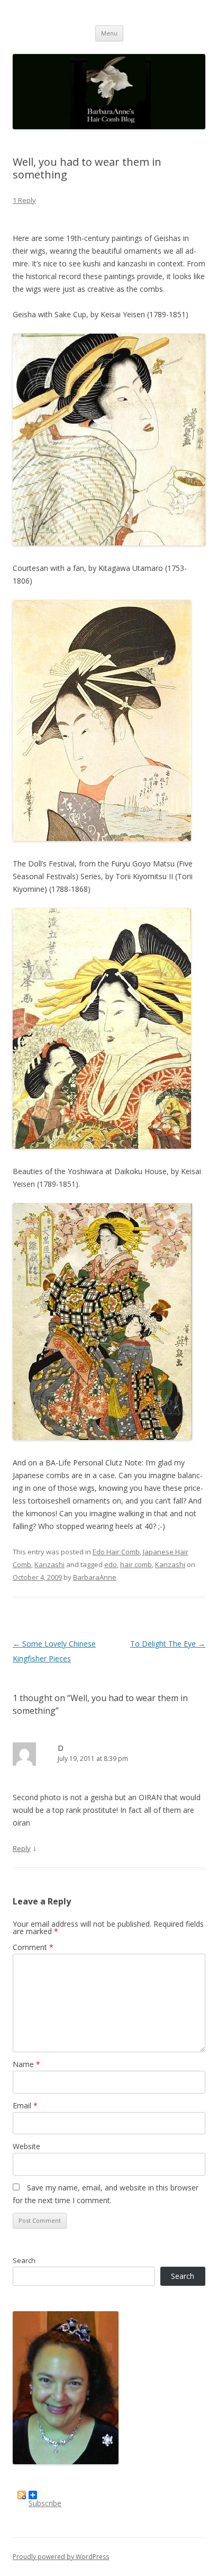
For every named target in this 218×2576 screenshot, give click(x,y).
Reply (22, 1848)
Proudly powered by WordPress (61, 2557)
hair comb (136, 1564)
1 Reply (24, 200)
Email (25, 2105)
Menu (109, 33)
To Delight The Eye (168, 1644)
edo (111, 1564)
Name (26, 2064)
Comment (33, 1947)
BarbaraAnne (95, 1577)
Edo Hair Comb (116, 1552)
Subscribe (45, 2499)
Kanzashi (49, 1564)
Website (26, 2146)
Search (24, 2260)
